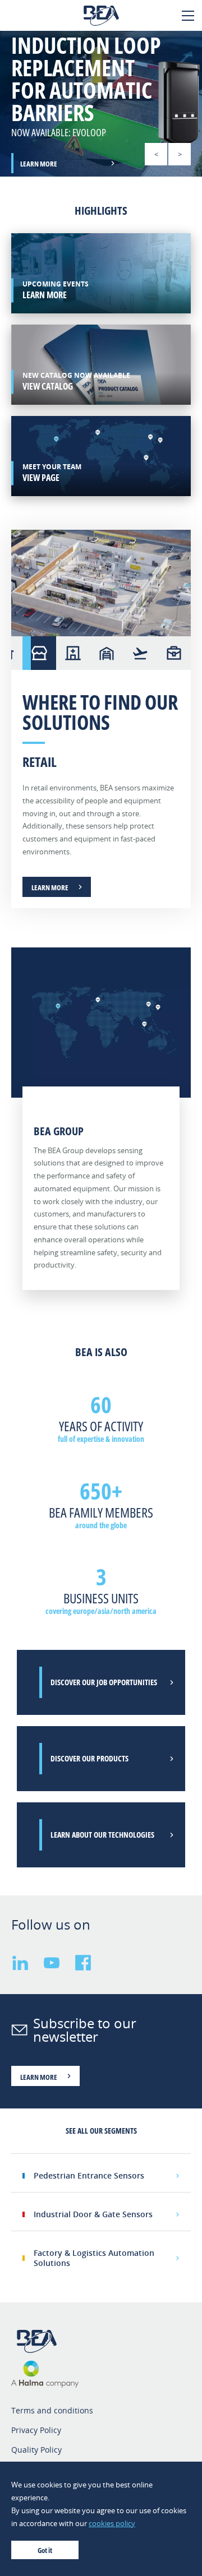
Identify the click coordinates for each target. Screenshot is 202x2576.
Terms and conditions (52, 2410)
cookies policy (112, 2523)
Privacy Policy (36, 2430)
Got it (45, 2550)
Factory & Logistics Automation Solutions (94, 2258)
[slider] (101, 104)
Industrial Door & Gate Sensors (93, 2214)
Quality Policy (36, 2450)
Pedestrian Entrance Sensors (89, 2175)
